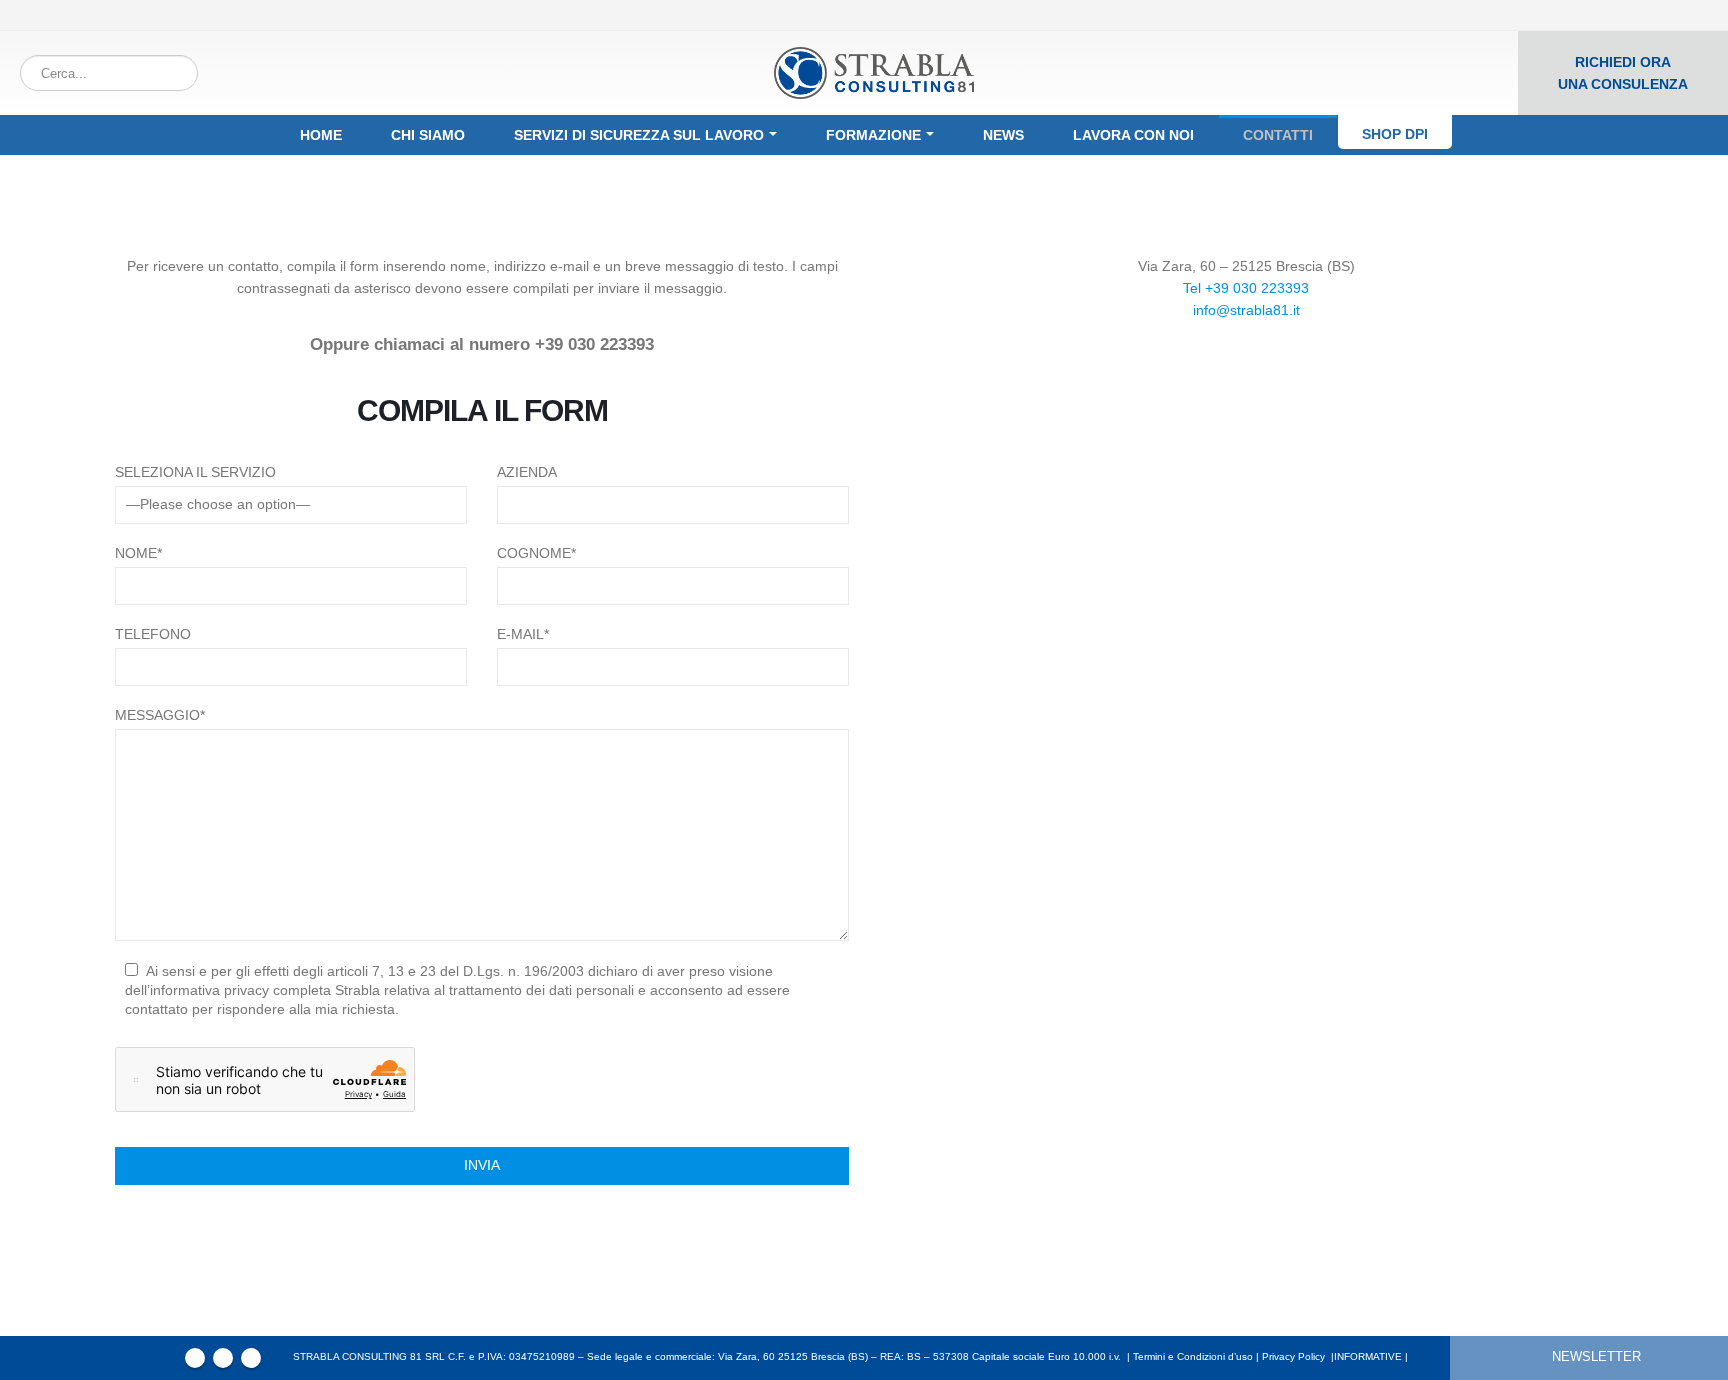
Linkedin (251, 1358)
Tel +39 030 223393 (1246, 288)
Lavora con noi (1133, 135)
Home (321, 135)
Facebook (195, 1358)
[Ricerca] (179, 73)
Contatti (1278, 135)
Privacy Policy (1293, 1356)
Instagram (223, 1358)
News (1003, 135)
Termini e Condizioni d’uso (1193, 1356)
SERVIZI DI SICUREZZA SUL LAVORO (639, 135)
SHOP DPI (1395, 134)
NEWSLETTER (1596, 1357)
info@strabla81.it (1246, 310)
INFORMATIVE (1368, 1356)
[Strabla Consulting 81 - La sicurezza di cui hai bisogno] (874, 73)
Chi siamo (428, 135)
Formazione (873, 135)
